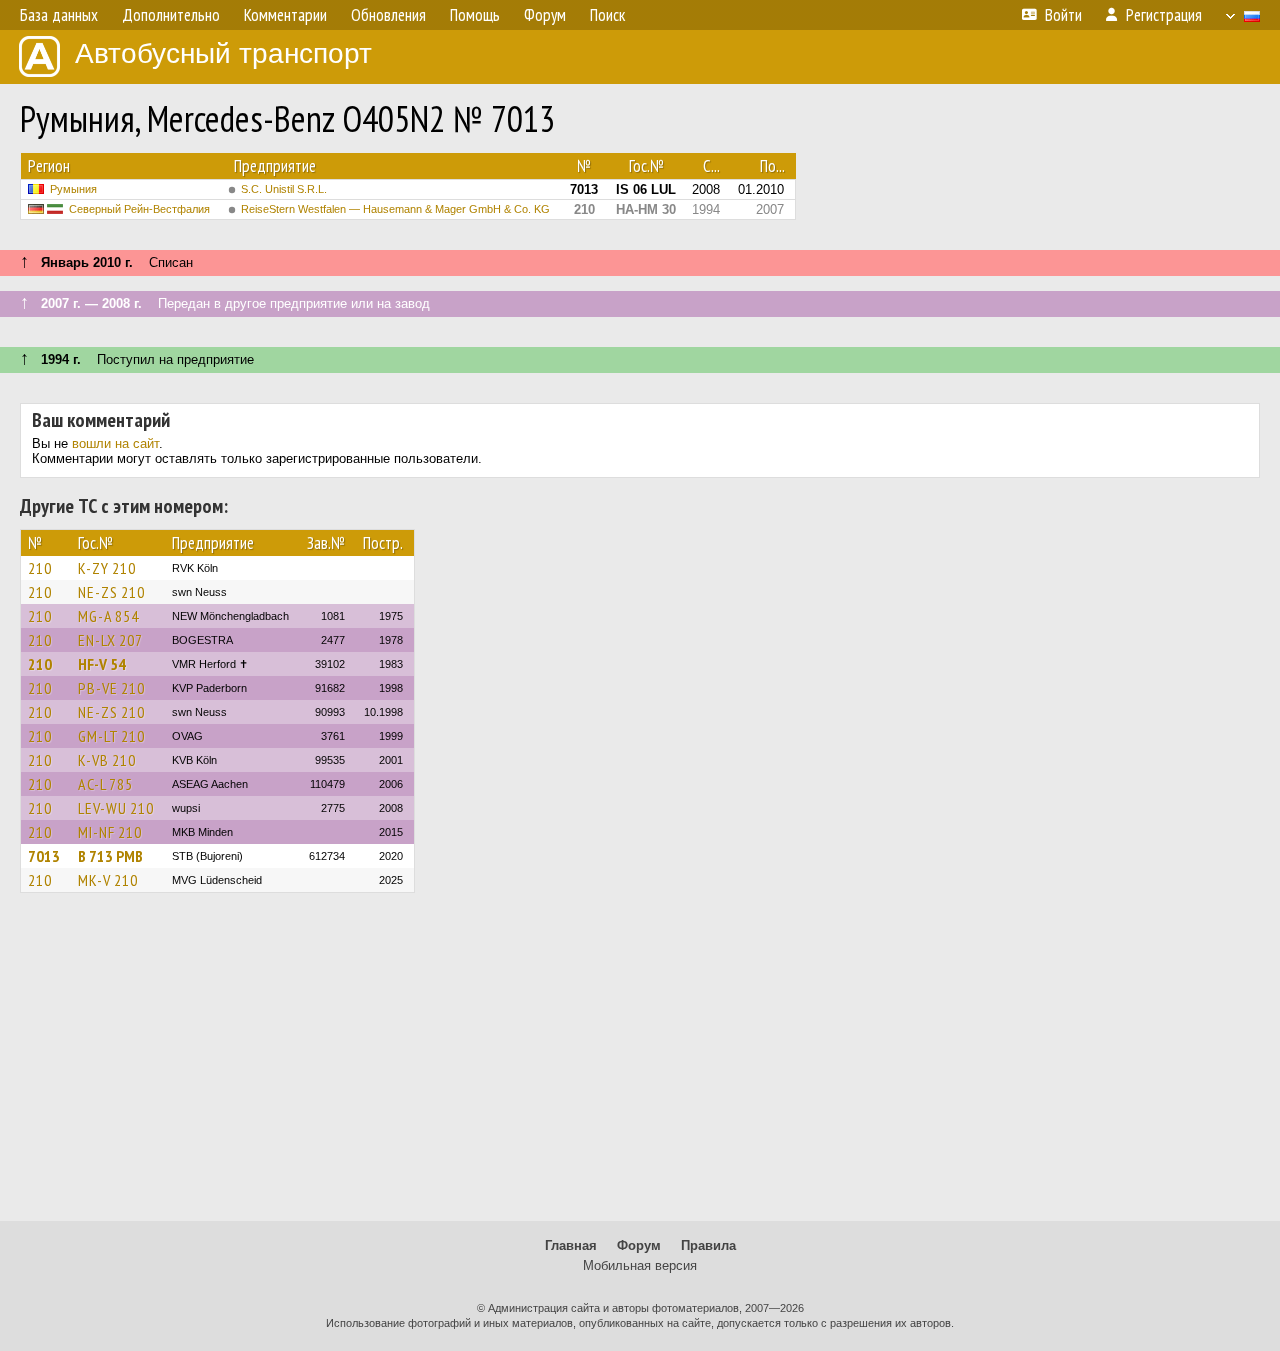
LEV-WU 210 (116, 808)
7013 (44, 856)
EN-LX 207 (110, 640)
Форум (639, 1245)
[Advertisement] (640, 1066)
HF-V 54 (102, 664)
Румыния (73, 189)
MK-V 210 (108, 880)
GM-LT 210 (111, 736)
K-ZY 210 (107, 568)
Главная (571, 1245)
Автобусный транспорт (223, 53)
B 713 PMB (110, 856)
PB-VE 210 (111, 688)
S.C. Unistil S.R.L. (284, 189)
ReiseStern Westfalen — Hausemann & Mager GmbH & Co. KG (395, 209)
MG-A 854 (108, 616)
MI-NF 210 (110, 832)
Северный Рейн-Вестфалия (139, 209)
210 (40, 568)
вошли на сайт (115, 443)
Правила (708, 1245)
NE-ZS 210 (111, 592)
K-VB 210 (107, 760)
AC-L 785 (105, 784)
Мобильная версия (640, 1265)
